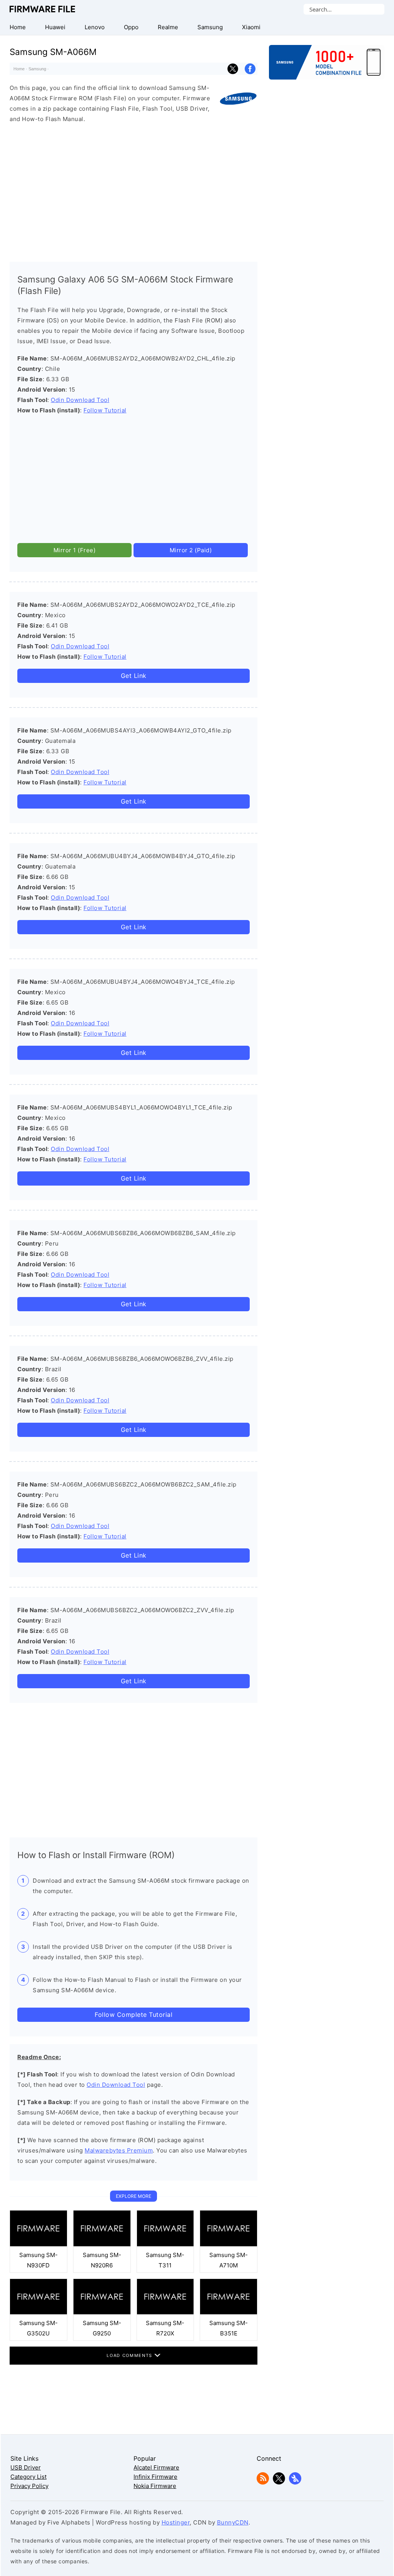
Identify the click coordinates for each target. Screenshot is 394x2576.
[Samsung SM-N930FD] (38, 2245)
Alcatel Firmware (156, 2467)
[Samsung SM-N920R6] (102, 2245)
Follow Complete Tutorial (134, 2015)
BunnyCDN (233, 2522)
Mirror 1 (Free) (75, 550)
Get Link (134, 676)
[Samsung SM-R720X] (165, 2313)
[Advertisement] (134, 191)
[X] (279, 2482)
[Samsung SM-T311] (165, 2245)
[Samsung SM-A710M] (229, 2245)
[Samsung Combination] (327, 66)
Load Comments (130, 2355)
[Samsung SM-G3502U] (38, 2313)
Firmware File (43, 9)
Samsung (37, 69)
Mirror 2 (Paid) (191, 550)
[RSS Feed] (263, 2482)
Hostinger (176, 2522)
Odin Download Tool (80, 400)
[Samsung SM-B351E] (229, 2313)
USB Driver (26, 2467)
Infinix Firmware (155, 2477)
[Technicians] (295, 2482)
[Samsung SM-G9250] (102, 2313)
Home (19, 69)
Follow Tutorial (105, 410)
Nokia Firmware (155, 2486)
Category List (28, 2477)
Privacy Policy (29, 2486)
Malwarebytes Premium (119, 2150)
